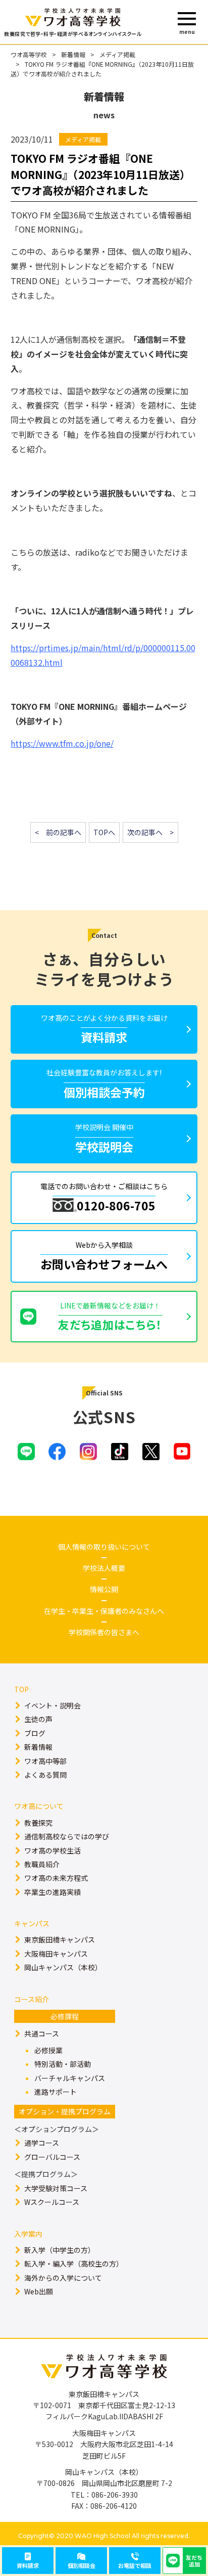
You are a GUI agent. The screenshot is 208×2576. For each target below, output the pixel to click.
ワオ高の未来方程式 (56, 1878)
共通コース (42, 2033)
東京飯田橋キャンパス (60, 1939)
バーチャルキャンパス (70, 2078)
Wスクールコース (52, 2202)
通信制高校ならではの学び (67, 1836)
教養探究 (38, 1823)
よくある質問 (45, 1775)
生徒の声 (38, 1719)
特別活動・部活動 (63, 2064)
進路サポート (56, 2092)
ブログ (35, 1733)
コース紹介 (32, 1999)
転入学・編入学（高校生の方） (74, 2264)
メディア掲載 (117, 54)
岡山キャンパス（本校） (63, 1967)
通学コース (42, 2143)
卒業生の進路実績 (53, 1892)
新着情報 (73, 54)
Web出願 (39, 2291)
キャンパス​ (32, 1923)
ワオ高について (39, 1806)
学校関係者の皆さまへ (104, 1632)
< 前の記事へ (58, 832)
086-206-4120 (114, 2506)
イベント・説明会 (53, 1705)
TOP (21, 1689)
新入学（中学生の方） (60, 2250)
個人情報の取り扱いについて (104, 1547)
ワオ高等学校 (29, 54)
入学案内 (28, 2234)
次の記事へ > (150, 832)
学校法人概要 (104, 1568)
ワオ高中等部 (45, 1761)
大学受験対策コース (56, 2188)
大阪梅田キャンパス (56, 1954)
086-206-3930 (115, 2495)
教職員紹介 (42, 1864)
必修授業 (48, 2050)
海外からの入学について (63, 2278)
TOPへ (104, 832)
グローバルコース (52, 2157)
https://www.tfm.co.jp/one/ (62, 743)
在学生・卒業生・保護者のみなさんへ (104, 1611)
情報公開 (104, 1589)
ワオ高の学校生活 (53, 1850)
